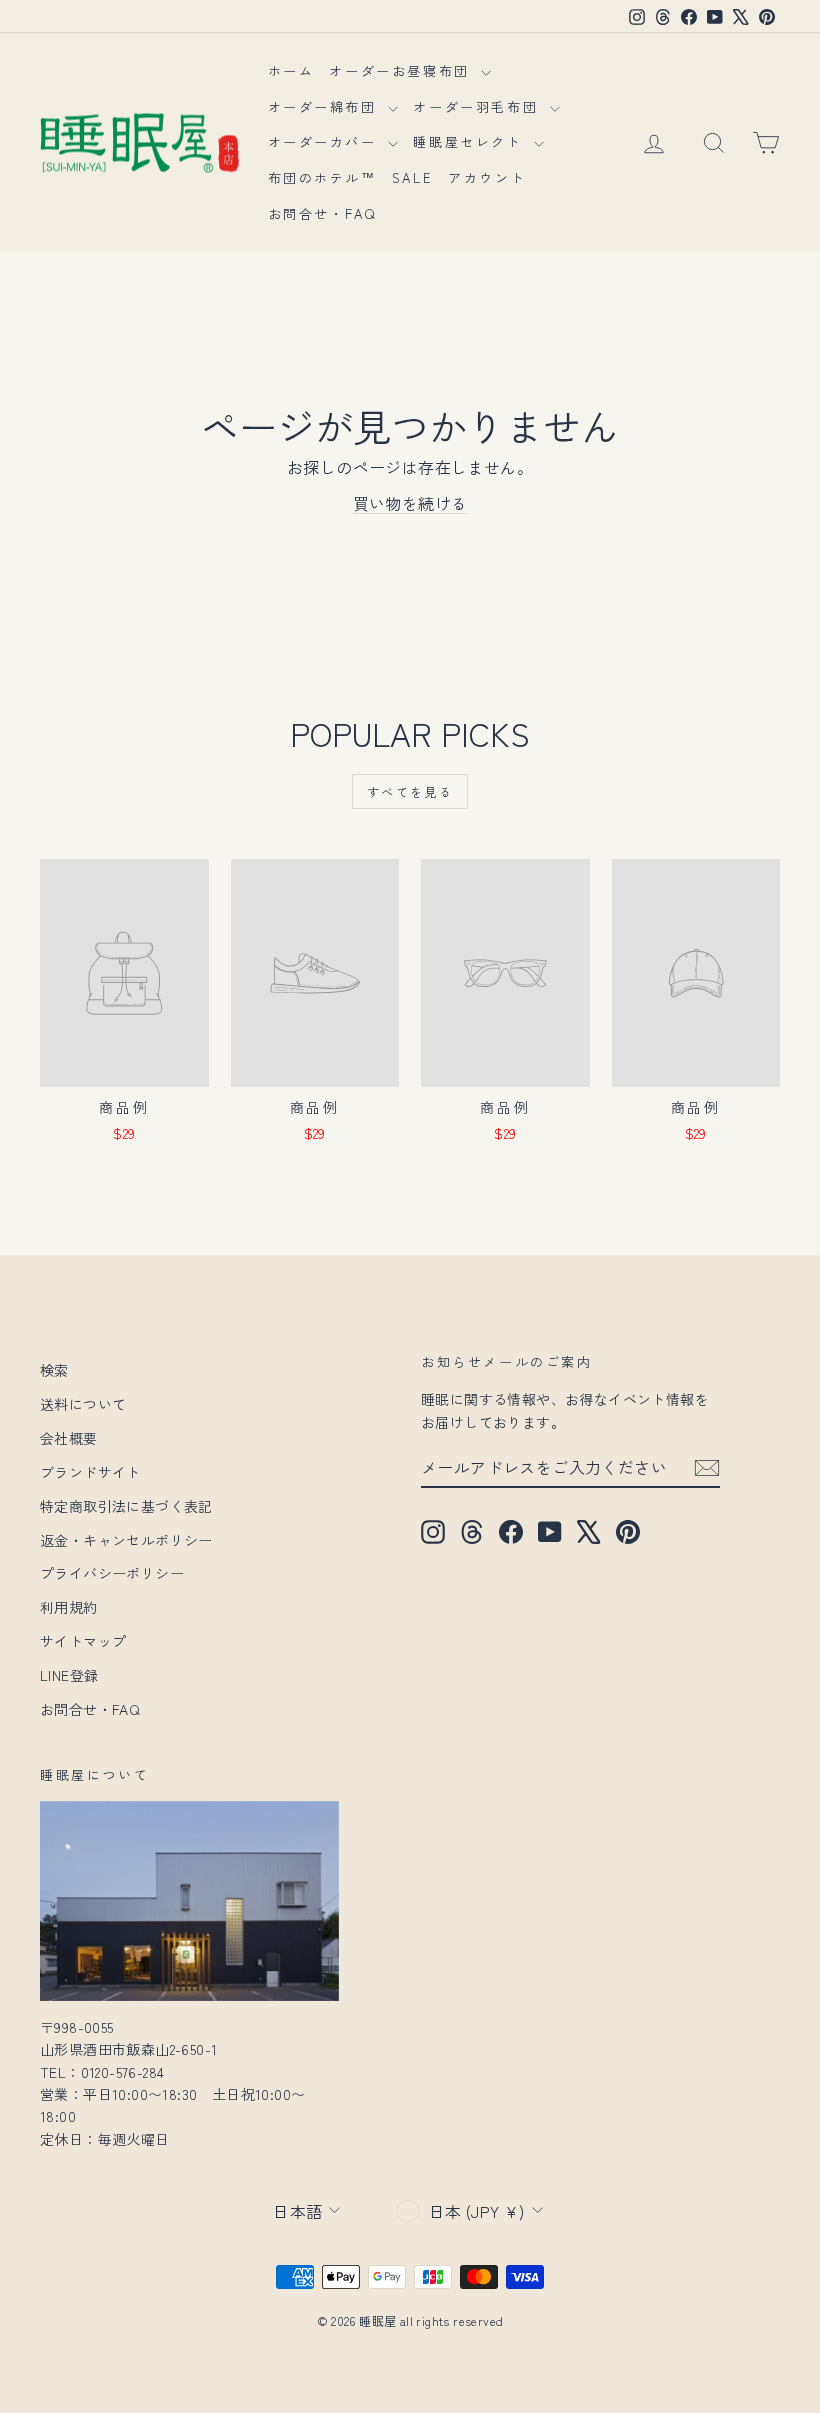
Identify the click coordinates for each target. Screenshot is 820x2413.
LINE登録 (69, 1675)
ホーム (291, 70)
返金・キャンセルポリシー (126, 1540)
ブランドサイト (90, 1472)
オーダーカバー (326, 141)
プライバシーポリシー (112, 1573)
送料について (83, 1404)
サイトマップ (83, 1641)
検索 (54, 1370)
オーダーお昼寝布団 (402, 70)
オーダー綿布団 (326, 106)
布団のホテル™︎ (322, 177)
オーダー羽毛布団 (478, 106)
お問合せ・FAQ (322, 213)
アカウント (487, 177)
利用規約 (69, 1607)
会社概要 (69, 1438)
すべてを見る (410, 791)
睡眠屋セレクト (471, 141)
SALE (412, 177)
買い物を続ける (410, 503)
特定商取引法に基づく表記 (126, 1506)
